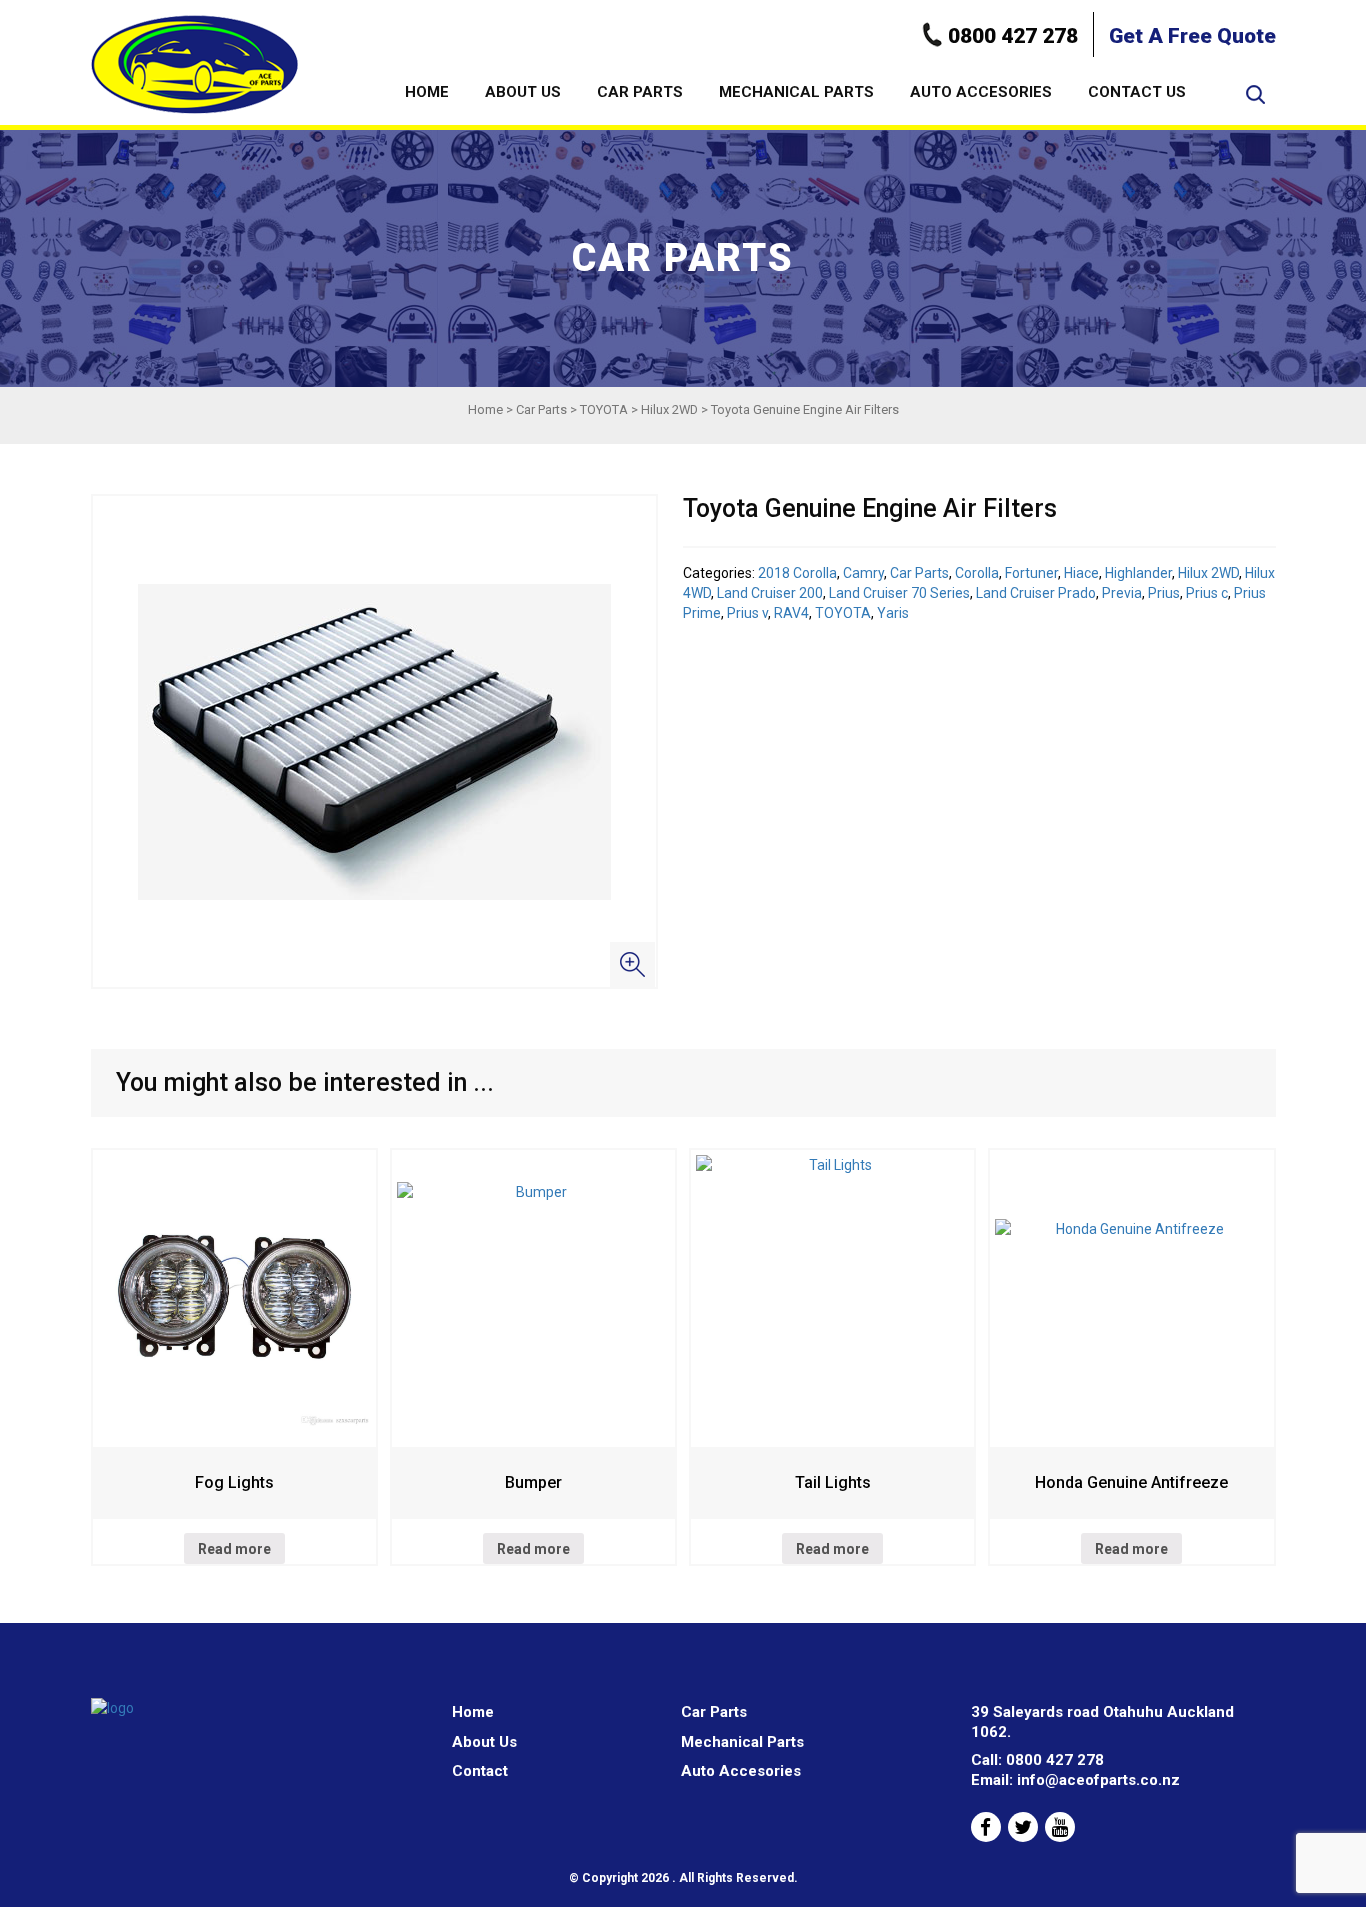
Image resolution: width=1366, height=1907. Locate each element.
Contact (480, 1771)
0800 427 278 (1013, 36)
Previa (1122, 593)
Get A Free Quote (1192, 36)
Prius (1164, 593)
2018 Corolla (797, 573)
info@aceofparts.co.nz (1098, 1780)
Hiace (1081, 573)
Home (427, 92)
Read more (234, 1549)
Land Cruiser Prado (1036, 593)
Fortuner (1031, 573)
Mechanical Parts (796, 92)
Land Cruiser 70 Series (899, 593)
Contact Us (1137, 92)
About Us (523, 92)
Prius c (1207, 593)
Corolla (977, 573)
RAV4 (791, 613)
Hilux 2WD (669, 409)
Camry (863, 573)
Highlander (1138, 573)
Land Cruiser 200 (770, 593)
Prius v (747, 613)
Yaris (893, 613)
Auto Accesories (981, 92)
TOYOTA (604, 409)
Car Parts (640, 92)
